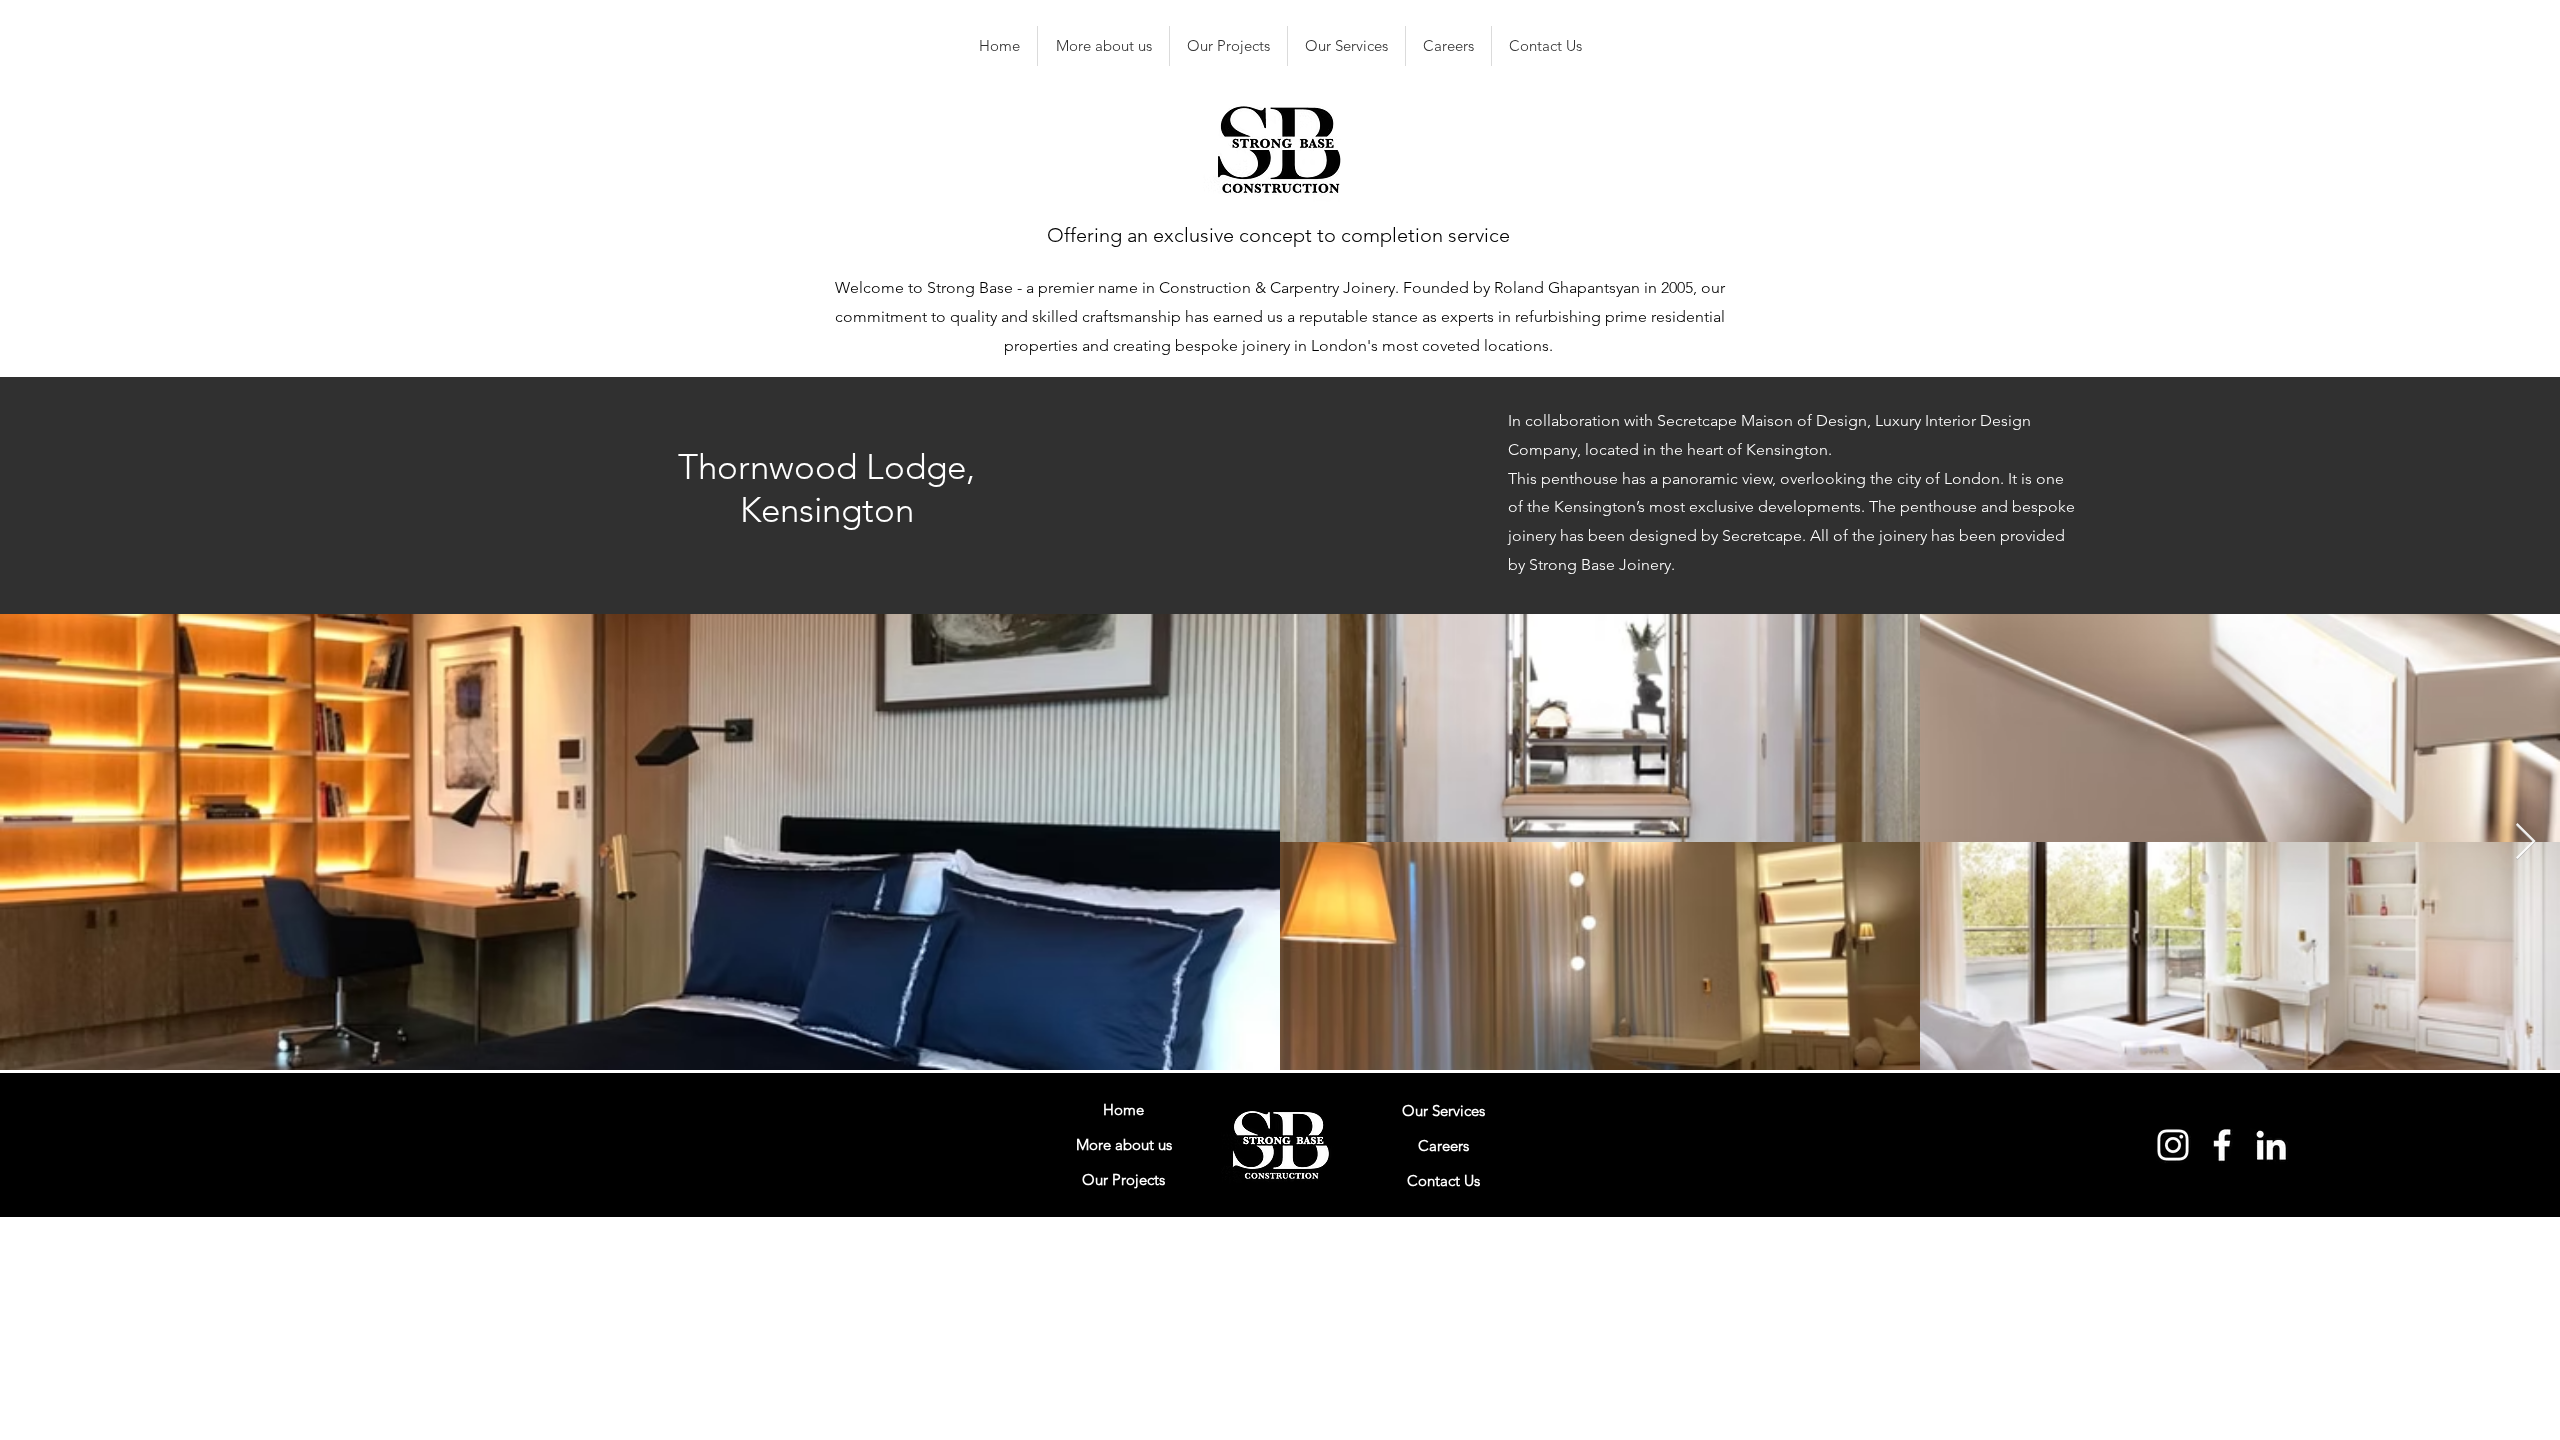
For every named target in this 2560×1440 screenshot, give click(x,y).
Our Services (1443, 1110)
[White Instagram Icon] (2173, 1145)
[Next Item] (2525, 842)
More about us (1124, 1144)
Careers (1443, 1145)
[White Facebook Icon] (2222, 1145)
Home (1123, 1109)
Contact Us (1443, 1180)
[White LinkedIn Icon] (2271, 1145)
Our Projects (1123, 1179)
